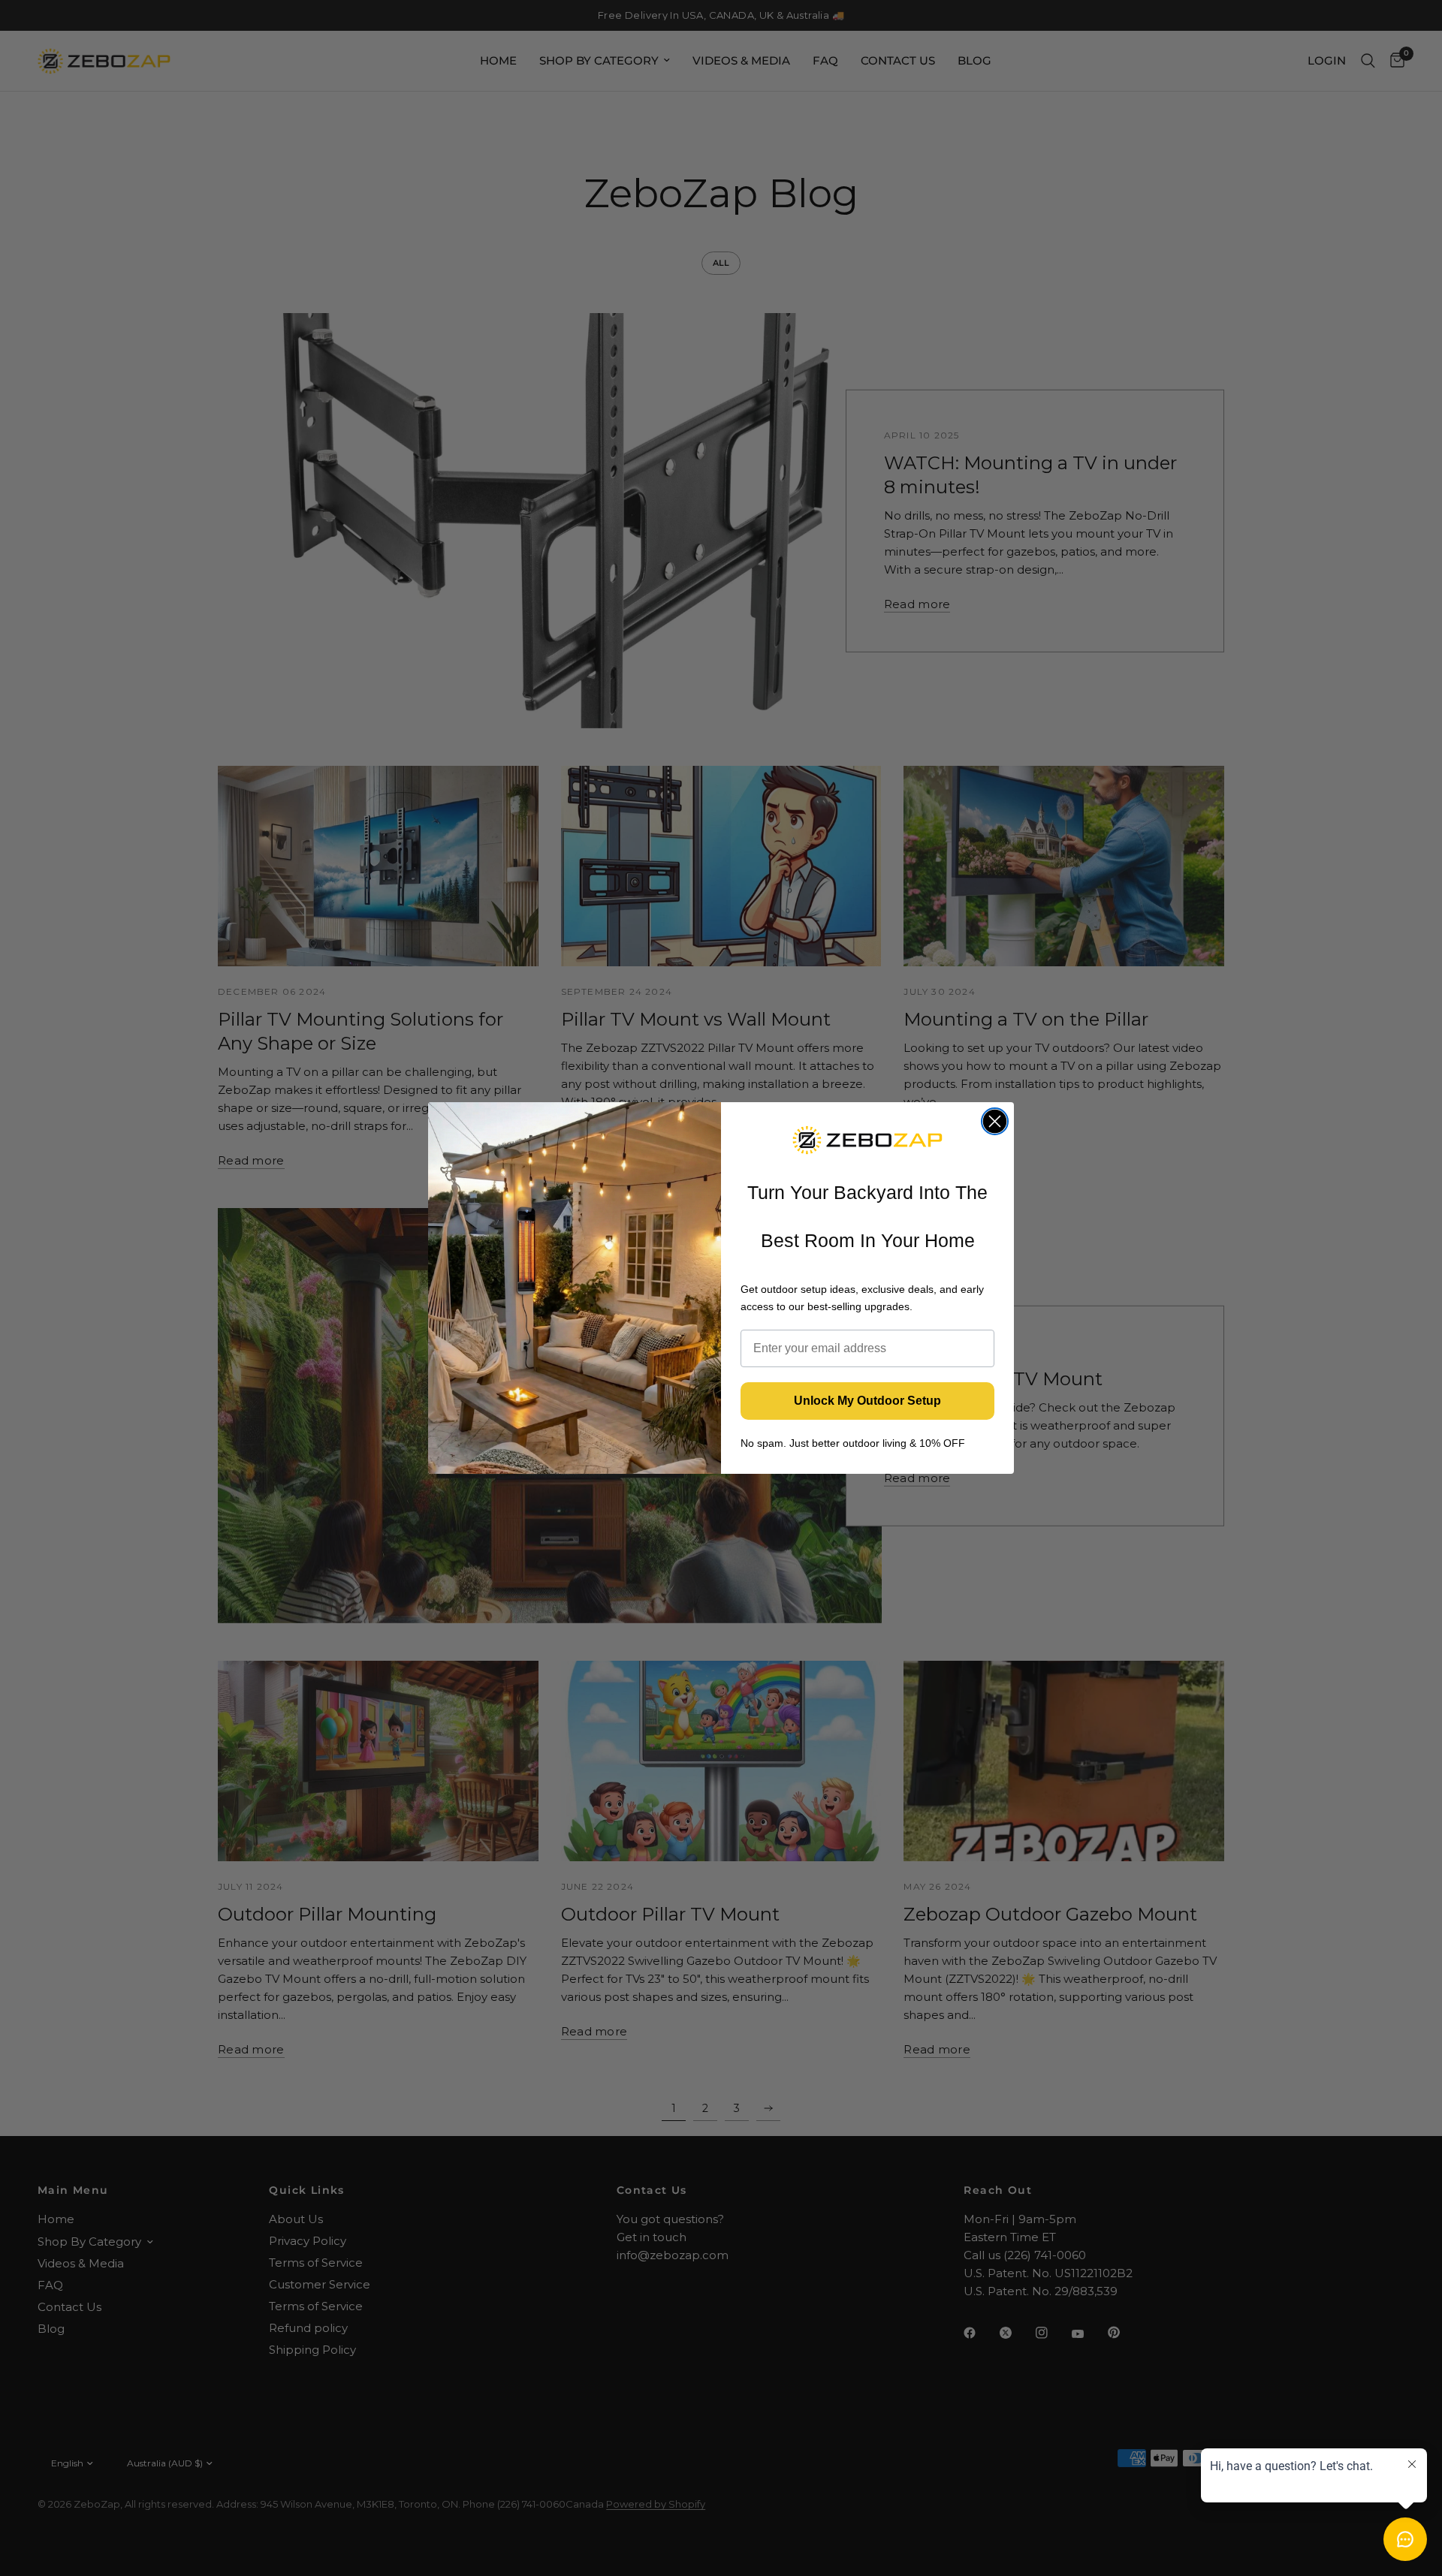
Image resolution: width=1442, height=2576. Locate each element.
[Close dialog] (995, 1121)
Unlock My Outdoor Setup (867, 1401)
